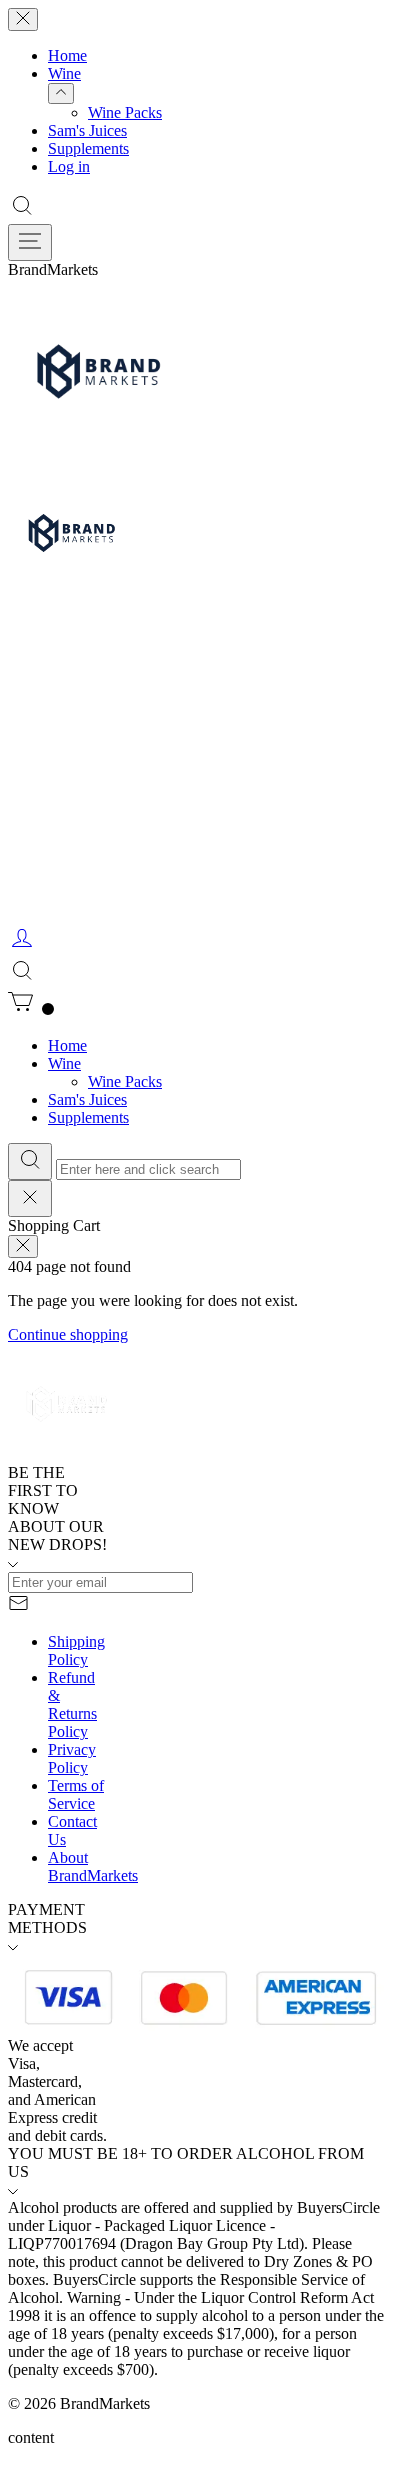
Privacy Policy (72, 1758)
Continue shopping (68, 1334)
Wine (64, 73)
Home (67, 55)
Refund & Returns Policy (72, 1704)
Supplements (88, 148)
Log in (69, 166)
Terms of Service (76, 1794)
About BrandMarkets (93, 1866)
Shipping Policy (76, 1650)
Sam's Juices (87, 130)
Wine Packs (125, 112)
